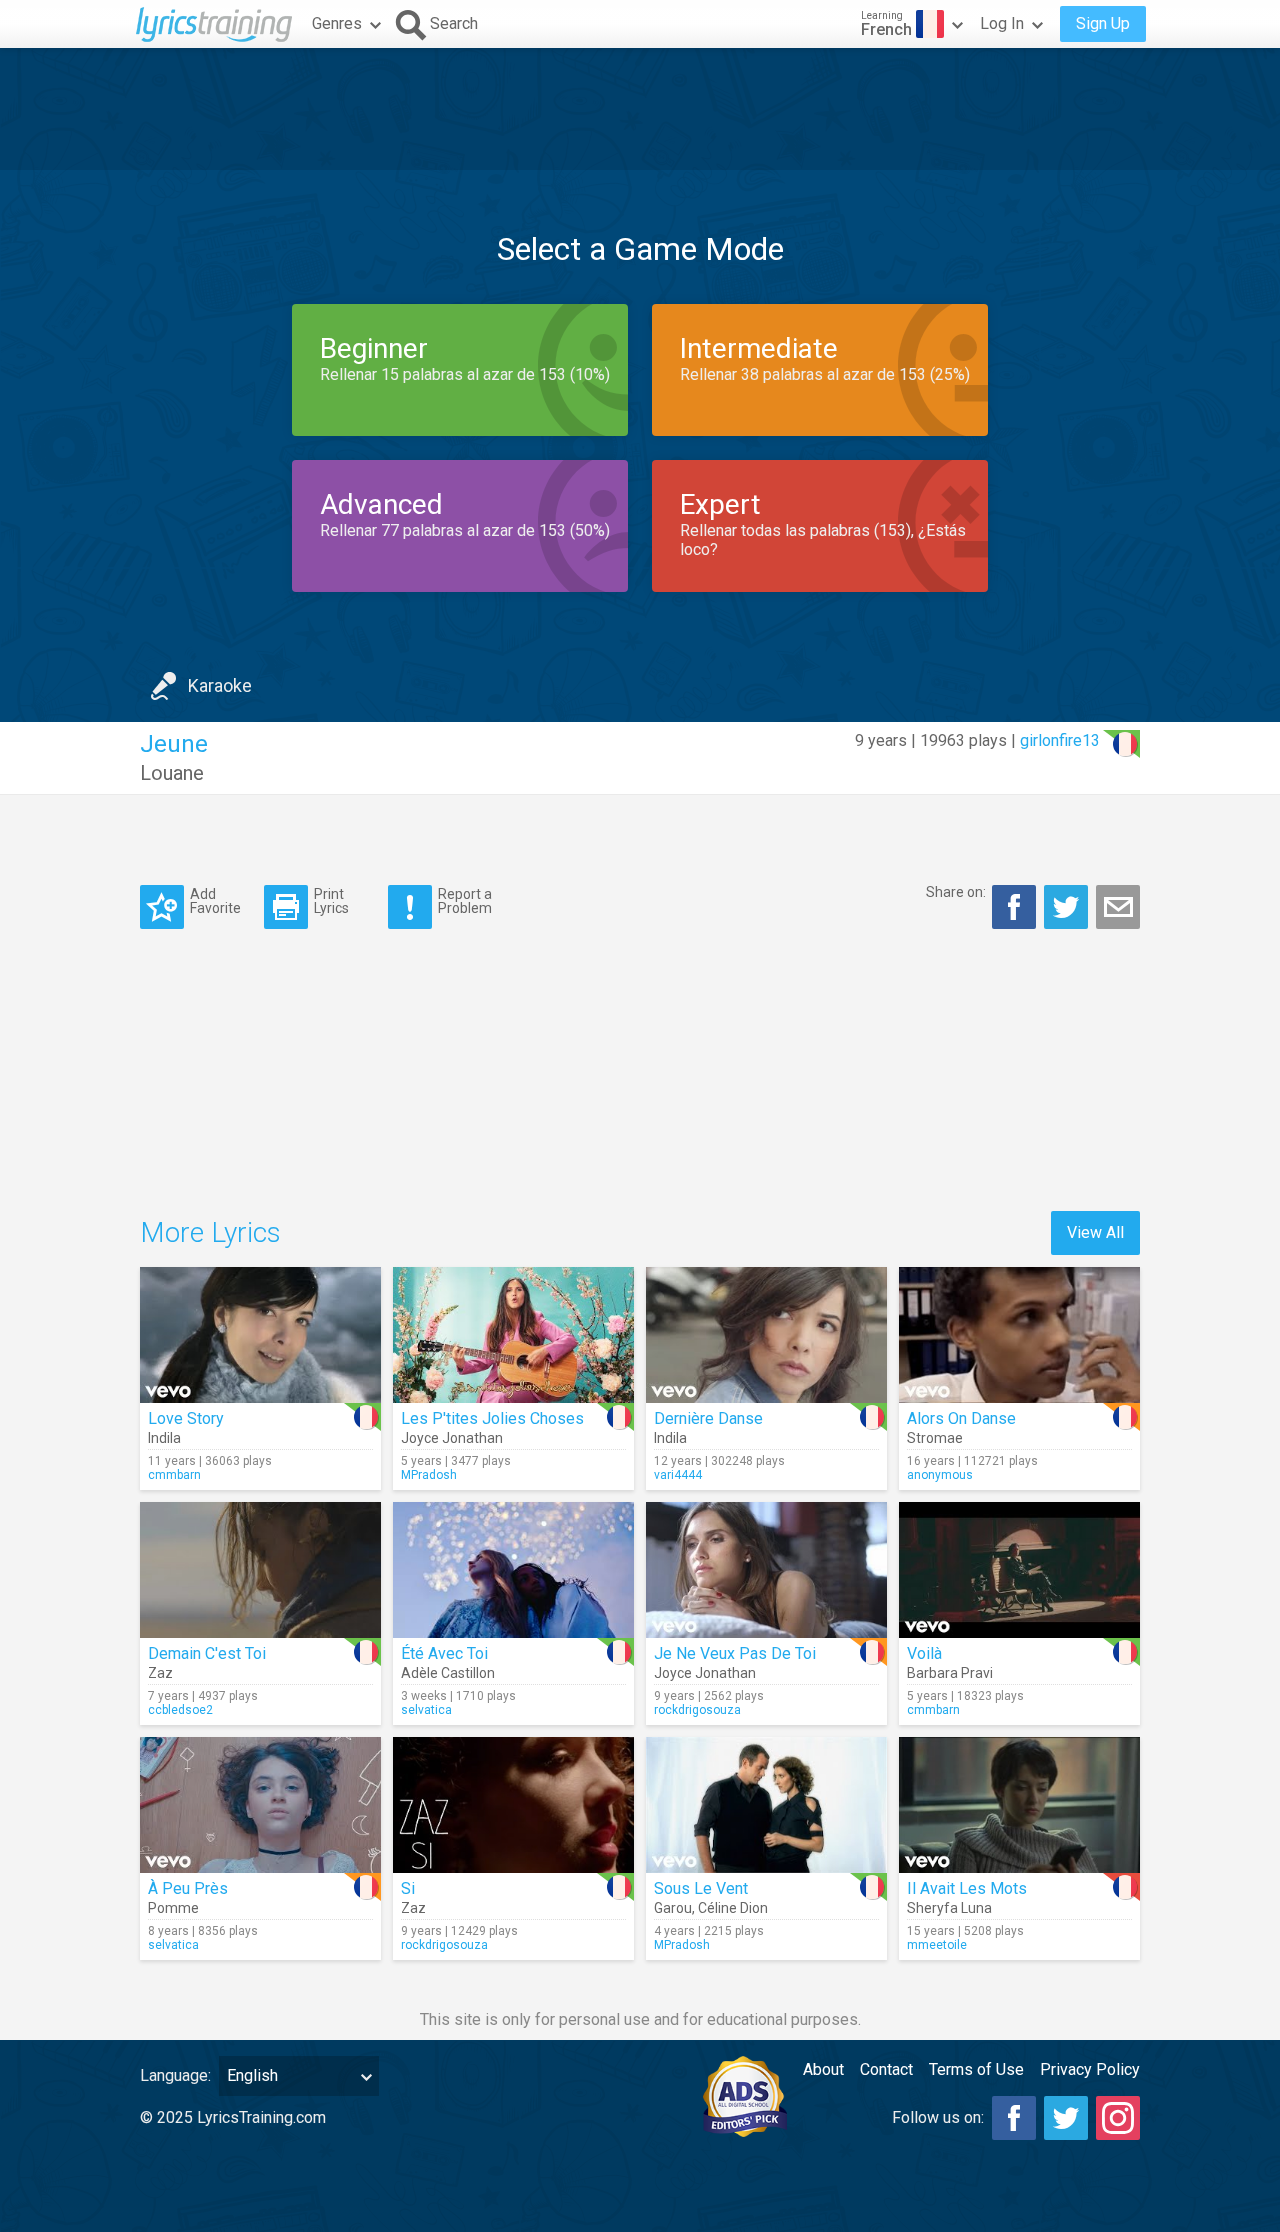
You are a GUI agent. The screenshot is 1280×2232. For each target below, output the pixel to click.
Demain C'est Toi (207, 1653)
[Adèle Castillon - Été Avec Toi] (513, 1570)
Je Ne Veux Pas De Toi (735, 1653)
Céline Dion (733, 1908)
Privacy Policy (1090, 2069)
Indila (164, 1438)
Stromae (935, 1438)
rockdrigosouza (697, 1710)
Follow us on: (938, 2117)
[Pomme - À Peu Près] (260, 1805)
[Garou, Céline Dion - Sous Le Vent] (766, 1805)
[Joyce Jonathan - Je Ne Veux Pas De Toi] (766, 1570)
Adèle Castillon (448, 1673)
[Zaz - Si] (513, 1805)
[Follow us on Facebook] (1014, 2118)
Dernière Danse (708, 1418)
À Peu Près (188, 1888)
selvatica (426, 1710)
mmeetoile (937, 1945)
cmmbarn (174, 1475)
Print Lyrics (331, 900)
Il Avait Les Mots (967, 1888)
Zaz (160, 1673)
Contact (886, 2069)
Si (408, 1888)
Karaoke (220, 685)
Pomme (173, 1908)
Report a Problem (465, 900)
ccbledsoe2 (180, 1710)
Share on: (956, 892)
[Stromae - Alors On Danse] (1019, 1335)
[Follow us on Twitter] (1066, 2118)
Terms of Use (976, 2069)
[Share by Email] (1118, 907)
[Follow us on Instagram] (1118, 2118)
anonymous (940, 1475)
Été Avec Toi (444, 1653)
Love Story (186, 1418)
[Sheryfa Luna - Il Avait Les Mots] (1019, 1805)
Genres (337, 23)
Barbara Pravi (950, 1673)
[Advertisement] (640, 109)
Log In (1002, 23)
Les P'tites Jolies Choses (492, 1418)
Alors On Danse (961, 1418)
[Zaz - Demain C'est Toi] (260, 1570)
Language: (175, 2075)
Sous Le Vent (701, 1888)
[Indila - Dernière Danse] (766, 1335)
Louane (172, 773)
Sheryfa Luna (949, 1908)
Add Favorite (215, 900)
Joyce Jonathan (452, 1438)
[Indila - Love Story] (260, 1335)
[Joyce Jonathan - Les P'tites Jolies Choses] (513, 1335)
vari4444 (678, 1475)
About (823, 2069)
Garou (673, 1908)
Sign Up (1103, 23)
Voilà (924, 1653)
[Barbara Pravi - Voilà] (1019, 1570)
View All (1095, 1232)
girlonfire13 (1060, 740)
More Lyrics (210, 1232)
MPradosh (429, 1475)
